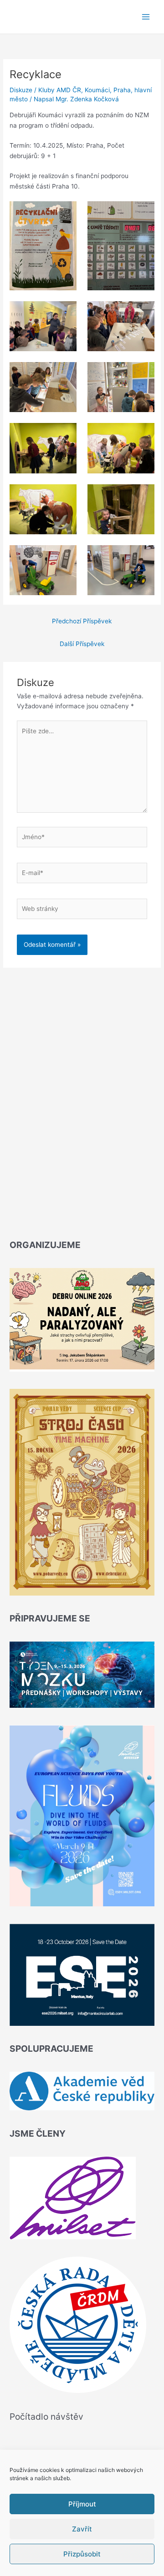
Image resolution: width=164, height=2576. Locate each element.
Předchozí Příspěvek (82, 621)
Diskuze (21, 90)
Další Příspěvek (82, 644)
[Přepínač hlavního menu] (146, 17)
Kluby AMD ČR (60, 90)
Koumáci (97, 90)
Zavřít (82, 2529)
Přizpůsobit (82, 2554)
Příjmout (82, 2504)
